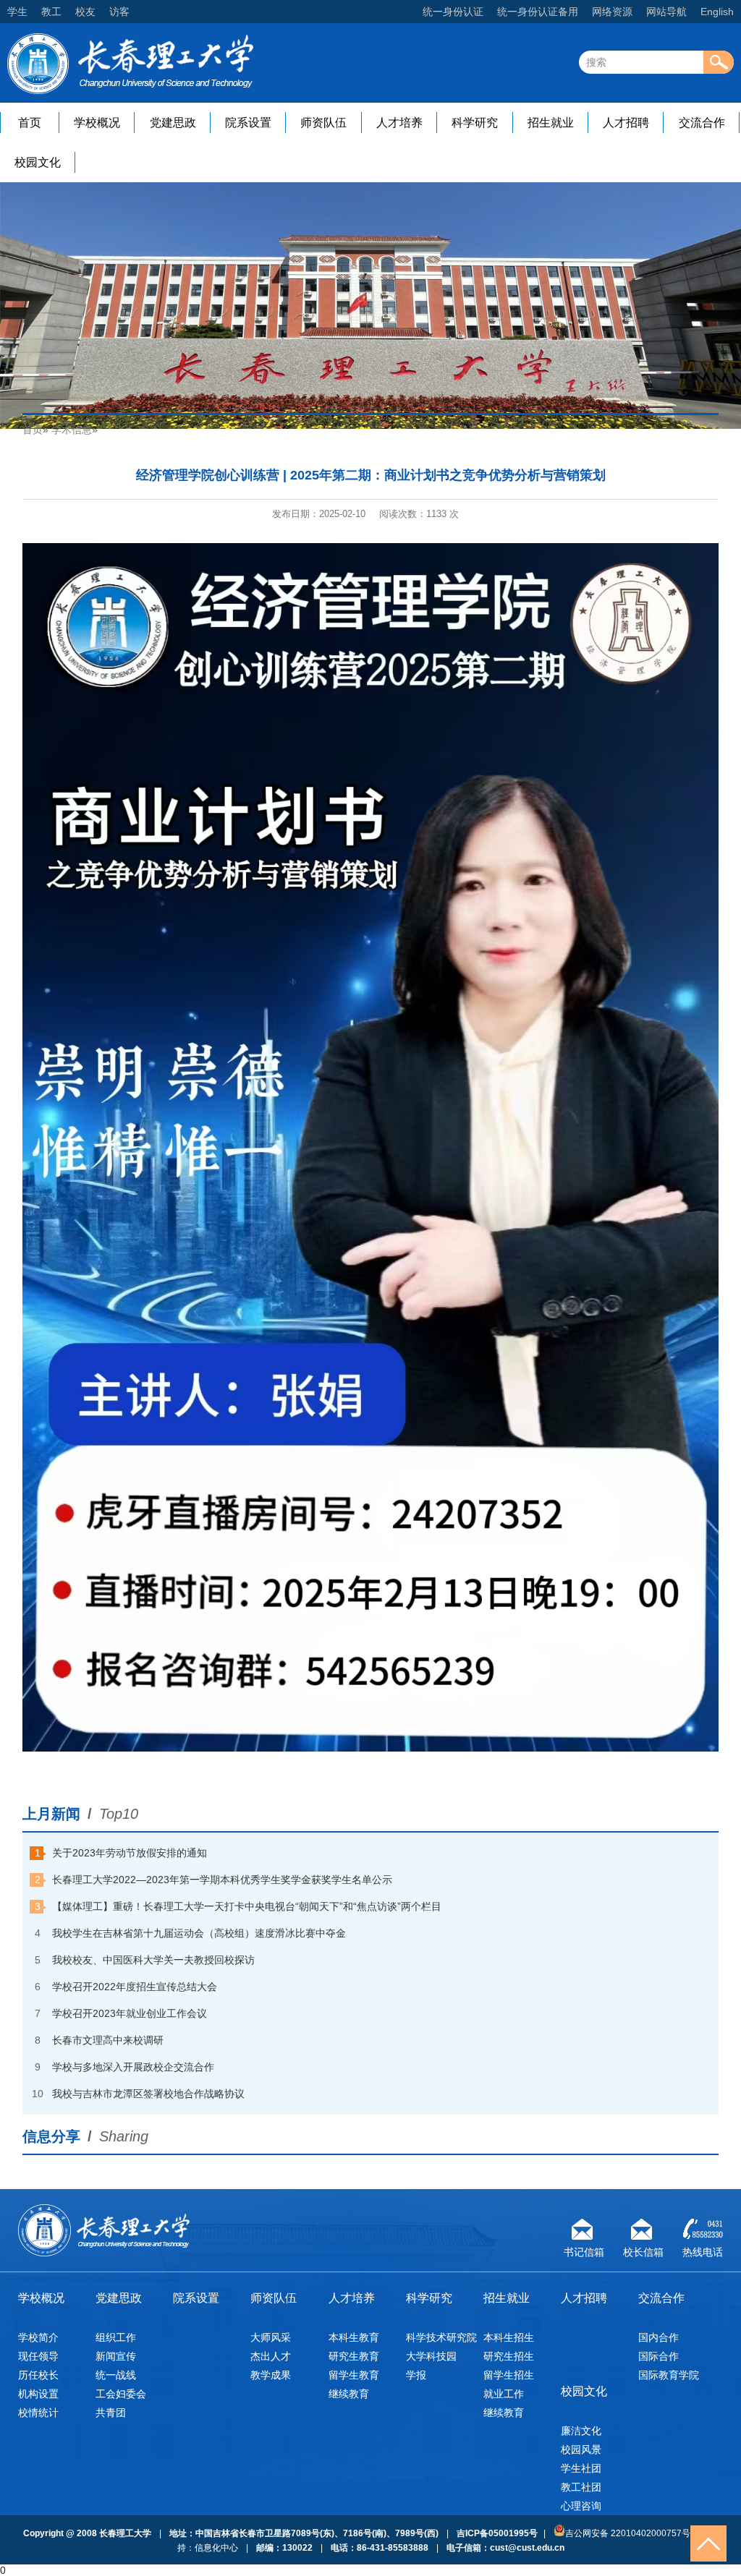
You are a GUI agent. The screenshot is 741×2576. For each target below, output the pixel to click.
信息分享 (51, 2136)
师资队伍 (323, 123)
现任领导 (38, 2356)
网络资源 (612, 12)
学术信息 (72, 430)
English (717, 12)
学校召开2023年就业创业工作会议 (130, 2013)
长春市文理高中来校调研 (108, 2040)
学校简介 (38, 2337)
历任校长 (38, 2375)
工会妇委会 (121, 2394)
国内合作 (659, 2337)
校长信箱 (643, 2250)
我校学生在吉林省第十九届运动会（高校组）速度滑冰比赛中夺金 (199, 1933)
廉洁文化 (581, 2431)
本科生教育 (354, 2337)
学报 (416, 2375)
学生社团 (581, 2468)
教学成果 (271, 2375)
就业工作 (504, 2394)
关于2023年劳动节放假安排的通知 (130, 1853)
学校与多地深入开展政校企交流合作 (133, 2067)
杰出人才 (271, 2356)
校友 (85, 12)
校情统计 (38, 2413)
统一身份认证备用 (538, 12)
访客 (119, 12)
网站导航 (666, 12)
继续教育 (349, 2394)
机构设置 (38, 2394)
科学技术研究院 (441, 2337)
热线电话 (703, 2250)
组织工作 (116, 2337)
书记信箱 (584, 2250)
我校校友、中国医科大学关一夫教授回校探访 (153, 1960)
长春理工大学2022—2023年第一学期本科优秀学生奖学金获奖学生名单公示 (222, 1880)
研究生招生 (509, 2356)
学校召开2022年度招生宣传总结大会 (135, 1987)
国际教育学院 (669, 2375)
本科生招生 (509, 2337)
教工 (51, 12)
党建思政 (173, 123)
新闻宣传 (116, 2356)
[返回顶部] (708, 2543)
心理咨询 (581, 2506)
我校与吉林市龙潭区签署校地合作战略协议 (148, 2094)
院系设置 (248, 123)
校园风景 (581, 2449)
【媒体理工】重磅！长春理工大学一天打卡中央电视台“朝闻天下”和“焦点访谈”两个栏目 (247, 1906)
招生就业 (551, 123)
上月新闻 (51, 1814)
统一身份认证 (453, 12)
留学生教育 (354, 2375)
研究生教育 (354, 2356)
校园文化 (38, 162)
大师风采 (271, 2337)
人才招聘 (626, 123)
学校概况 (97, 123)
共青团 (111, 2413)
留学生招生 (509, 2375)
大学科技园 (431, 2356)
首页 (30, 123)
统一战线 (116, 2375)
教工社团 (581, 2487)
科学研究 (475, 123)
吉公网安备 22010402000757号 (628, 2533)
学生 (17, 12)
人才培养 (399, 123)
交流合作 (702, 123)
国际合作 (659, 2356)
